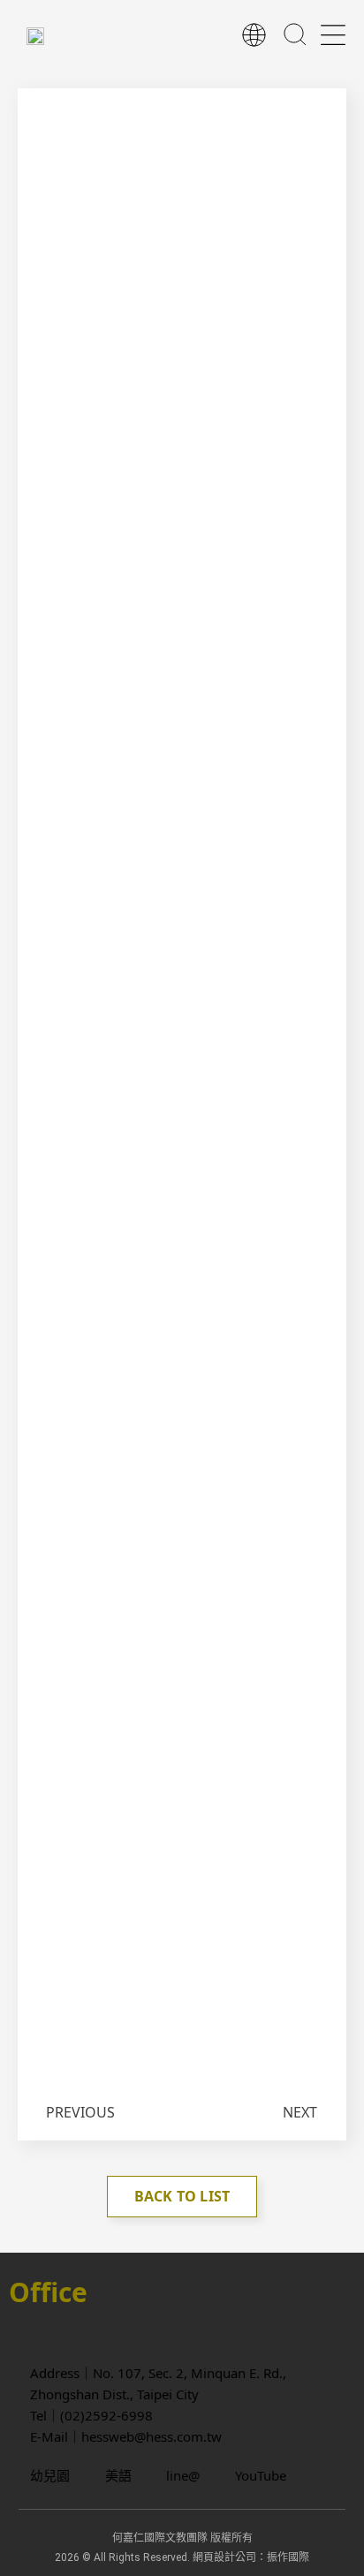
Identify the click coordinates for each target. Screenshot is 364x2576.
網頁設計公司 (224, 2557)
